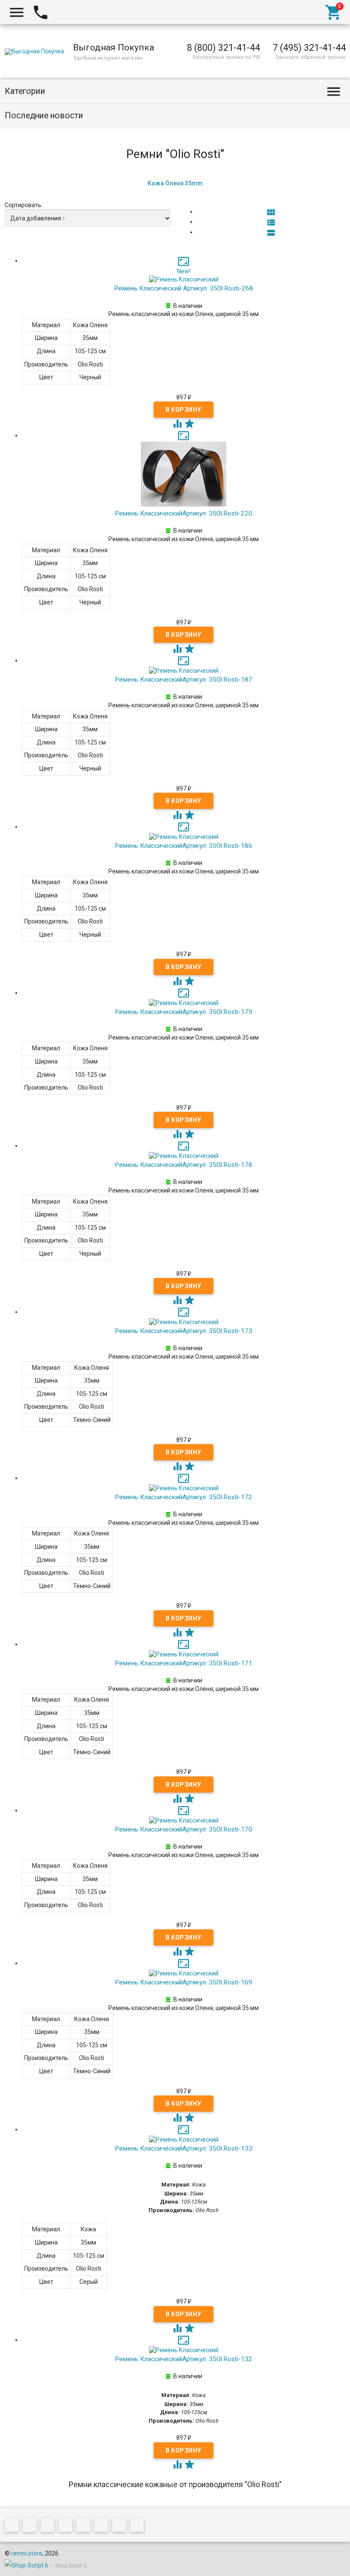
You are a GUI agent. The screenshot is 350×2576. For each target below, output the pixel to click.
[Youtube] (121, 2527)
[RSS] (103, 2527)
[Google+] (32, 2527)
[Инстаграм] (139, 2527)
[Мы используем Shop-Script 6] (26, 2565)
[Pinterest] (85, 2527)
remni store (27, 2553)
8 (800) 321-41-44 (223, 48)
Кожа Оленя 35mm (175, 183)
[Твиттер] (67, 2527)
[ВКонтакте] (14, 2527)
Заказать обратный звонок (311, 57)
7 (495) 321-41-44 (309, 48)
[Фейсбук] (50, 2527)
